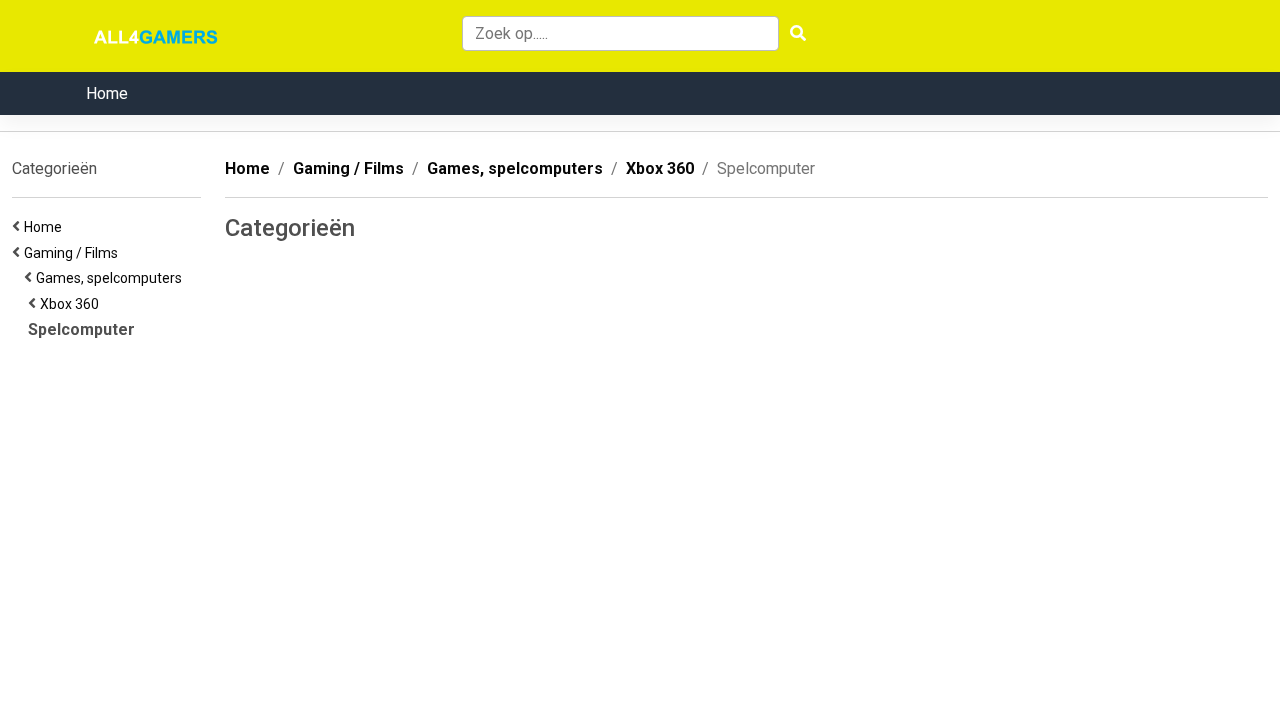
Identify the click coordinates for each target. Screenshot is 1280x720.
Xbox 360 (72, 304)
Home (107, 93)
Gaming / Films (74, 253)
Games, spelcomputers (112, 278)
